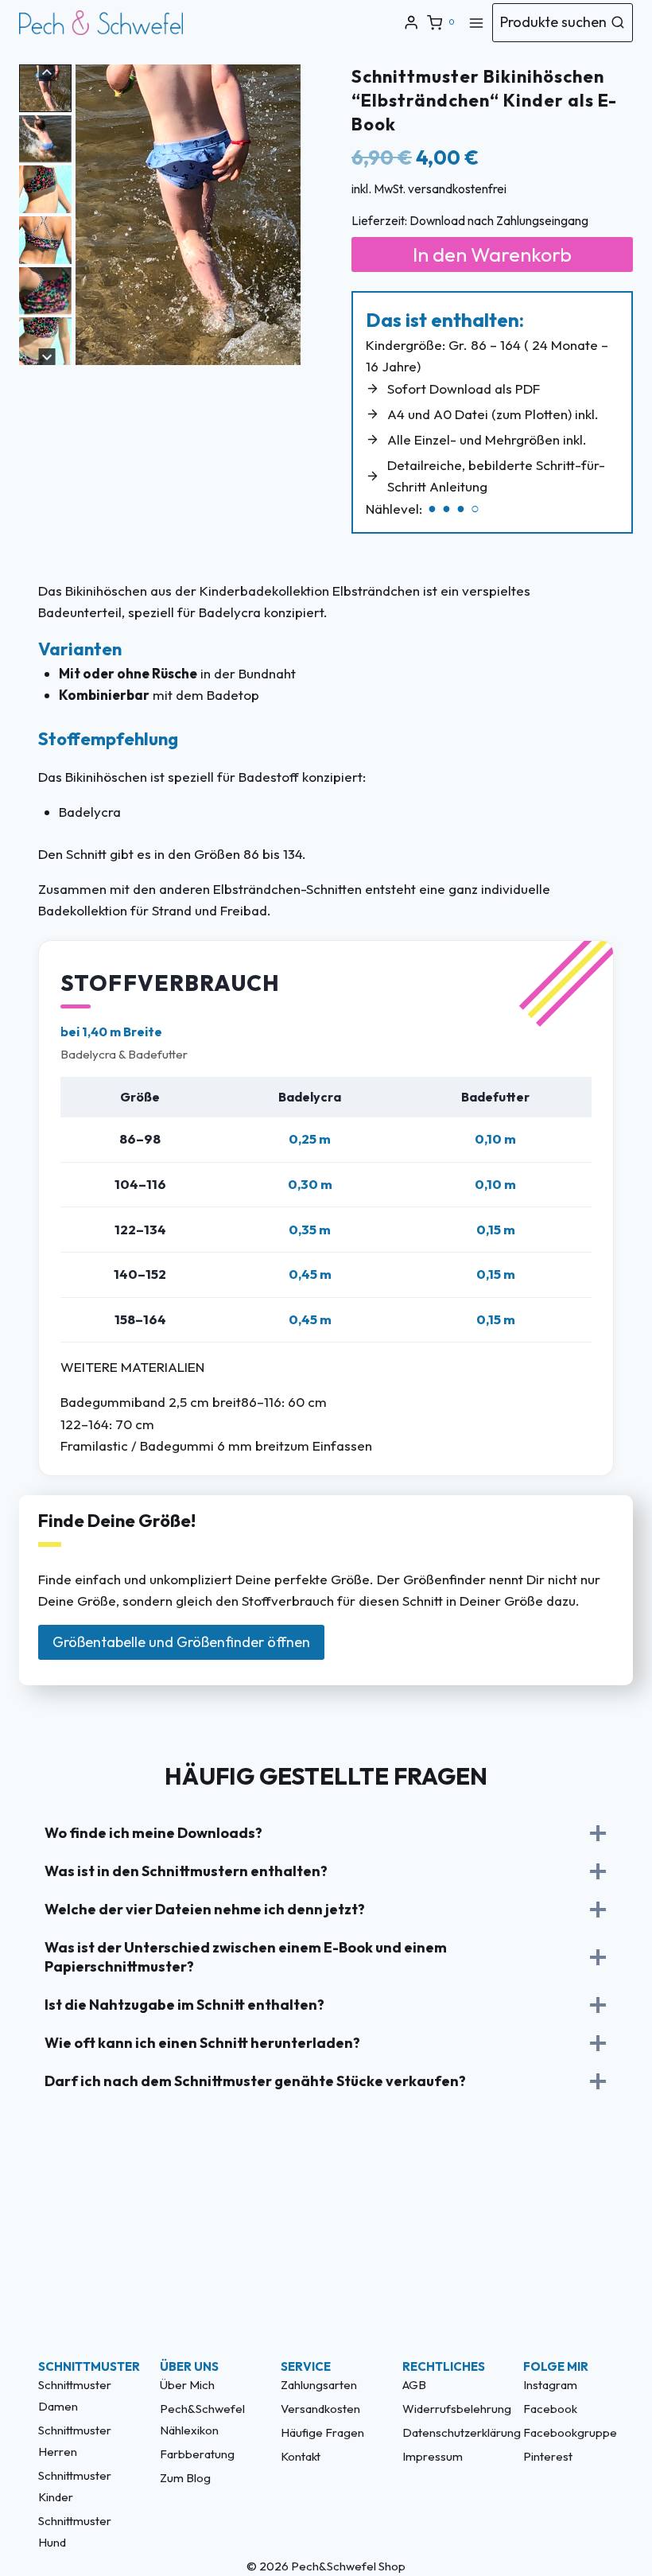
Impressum (433, 2456)
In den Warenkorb (492, 254)
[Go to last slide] (90, 227)
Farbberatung (197, 2454)
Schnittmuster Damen (75, 2395)
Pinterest (548, 2456)
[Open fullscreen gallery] (285, 349)
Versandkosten (320, 2409)
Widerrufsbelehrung (448, 2409)
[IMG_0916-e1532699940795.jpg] (188, 215)
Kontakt (301, 2456)
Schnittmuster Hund (75, 2531)
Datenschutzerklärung (448, 2432)
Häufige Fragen (322, 2432)
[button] (45, 88)
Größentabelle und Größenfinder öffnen (181, 1642)
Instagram (550, 2385)
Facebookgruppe (569, 2432)
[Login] (411, 23)
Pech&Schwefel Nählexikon (202, 2419)
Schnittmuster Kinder (75, 2486)
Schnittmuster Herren (75, 2441)
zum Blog (185, 2478)
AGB (414, 2385)
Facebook (550, 2409)
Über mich (187, 2385)
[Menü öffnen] (476, 23)
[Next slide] (286, 227)
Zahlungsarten (319, 2385)
